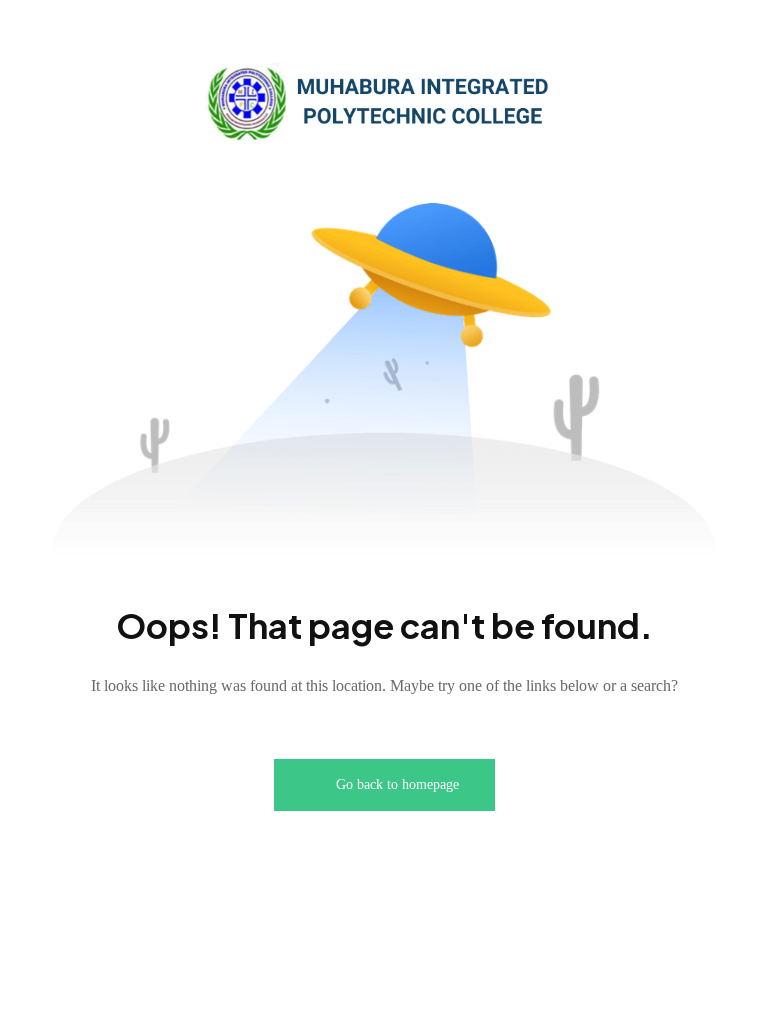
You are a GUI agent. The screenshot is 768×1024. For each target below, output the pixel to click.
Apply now (655, 39)
